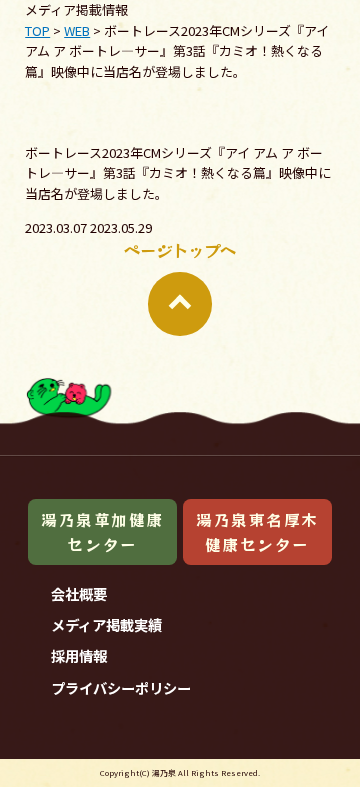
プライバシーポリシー (121, 687)
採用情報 (79, 655)
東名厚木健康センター (261, 750)
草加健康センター (99, 750)
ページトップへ (180, 250)
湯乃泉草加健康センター (102, 531)
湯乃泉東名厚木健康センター (257, 531)
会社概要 (79, 593)
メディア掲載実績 (106, 624)
